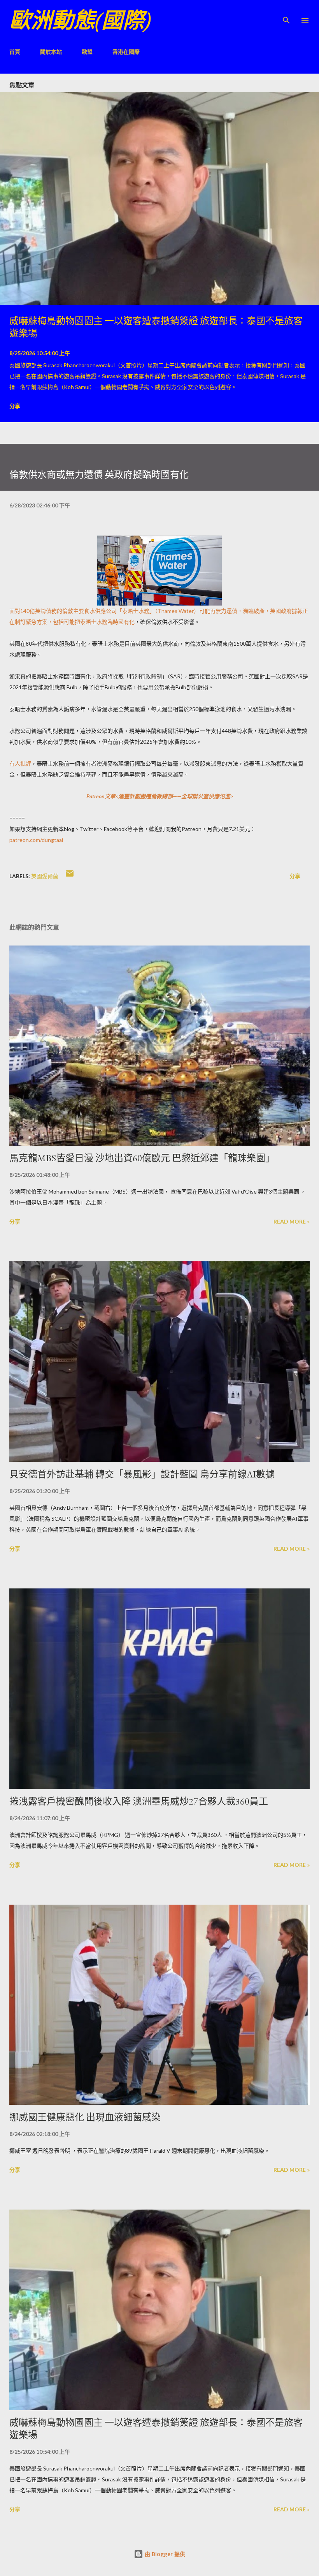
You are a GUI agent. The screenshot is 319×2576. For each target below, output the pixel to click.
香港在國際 (126, 52)
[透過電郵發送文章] (70, 876)
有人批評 (20, 763)
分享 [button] (15, 406)
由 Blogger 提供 (164, 2554)
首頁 (15, 52)
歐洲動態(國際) (80, 20)
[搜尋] (286, 14)
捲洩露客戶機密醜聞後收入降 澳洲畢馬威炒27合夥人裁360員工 (139, 1801)
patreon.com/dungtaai (36, 840)
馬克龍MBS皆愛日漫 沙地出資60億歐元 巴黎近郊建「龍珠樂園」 (142, 1158)
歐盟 (87, 52)
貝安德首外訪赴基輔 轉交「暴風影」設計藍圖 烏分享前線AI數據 (142, 1474)
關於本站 (51, 52)
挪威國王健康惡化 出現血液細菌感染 (85, 2117)
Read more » (292, 1221)
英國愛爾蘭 (45, 876)
